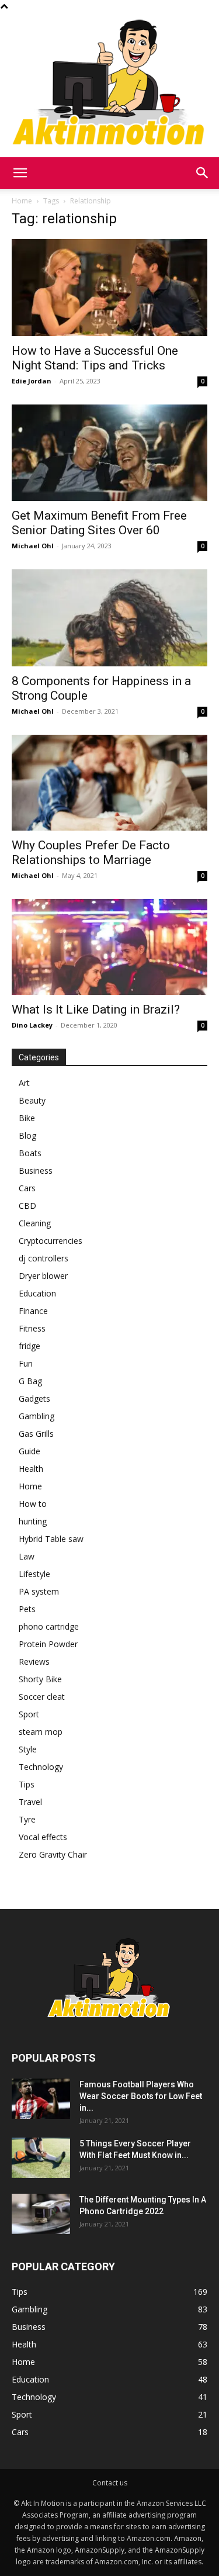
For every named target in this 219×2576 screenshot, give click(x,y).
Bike (27, 1118)
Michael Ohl (33, 546)
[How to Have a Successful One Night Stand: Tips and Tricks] (109, 287)
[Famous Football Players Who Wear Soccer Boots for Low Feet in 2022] (41, 2099)
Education (37, 1293)
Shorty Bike (40, 1679)
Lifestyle (34, 1574)
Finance (33, 1311)
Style (28, 1749)
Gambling (36, 1416)
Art (24, 1083)
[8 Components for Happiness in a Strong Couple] (109, 618)
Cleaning (35, 1223)
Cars (27, 1188)
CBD (27, 1206)
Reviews (34, 1662)
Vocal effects (43, 1837)
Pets (27, 1609)
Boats (30, 1153)
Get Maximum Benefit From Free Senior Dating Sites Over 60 (99, 523)
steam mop (41, 1732)
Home (22, 201)
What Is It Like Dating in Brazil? (96, 1009)
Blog (27, 1135)
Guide (29, 1451)
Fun (26, 1363)
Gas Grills (36, 1434)
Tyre (27, 1819)
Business (36, 1171)
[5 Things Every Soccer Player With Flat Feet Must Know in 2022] (41, 2158)
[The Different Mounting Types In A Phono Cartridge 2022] (41, 2214)
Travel (30, 1802)
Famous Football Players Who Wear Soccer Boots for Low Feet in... (141, 2096)
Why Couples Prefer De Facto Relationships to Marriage (91, 853)
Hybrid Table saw (51, 1539)
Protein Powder (48, 1644)
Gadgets (34, 1398)
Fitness (32, 1328)
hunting (33, 1521)
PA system (39, 1591)
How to (33, 1504)
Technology (41, 1767)
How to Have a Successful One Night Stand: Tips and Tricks (95, 358)
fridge (29, 1346)
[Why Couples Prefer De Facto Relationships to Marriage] (109, 783)
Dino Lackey (32, 1025)
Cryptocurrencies (51, 1241)
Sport (29, 1714)
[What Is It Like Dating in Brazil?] (109, 947)
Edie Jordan (32, 381)
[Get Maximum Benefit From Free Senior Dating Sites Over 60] (109, 453)
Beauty (32, 1100)
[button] (20, 173)
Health (31, 1469)
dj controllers (44, 1258)
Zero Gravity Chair (53, 1854)
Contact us (110, 2483)
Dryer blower (43, 1276)
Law (27, 1556)
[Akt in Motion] (109, 85)
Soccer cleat (42, 1697)
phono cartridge (49, 1626)
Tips (27, 1784)
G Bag (30, 1381)
